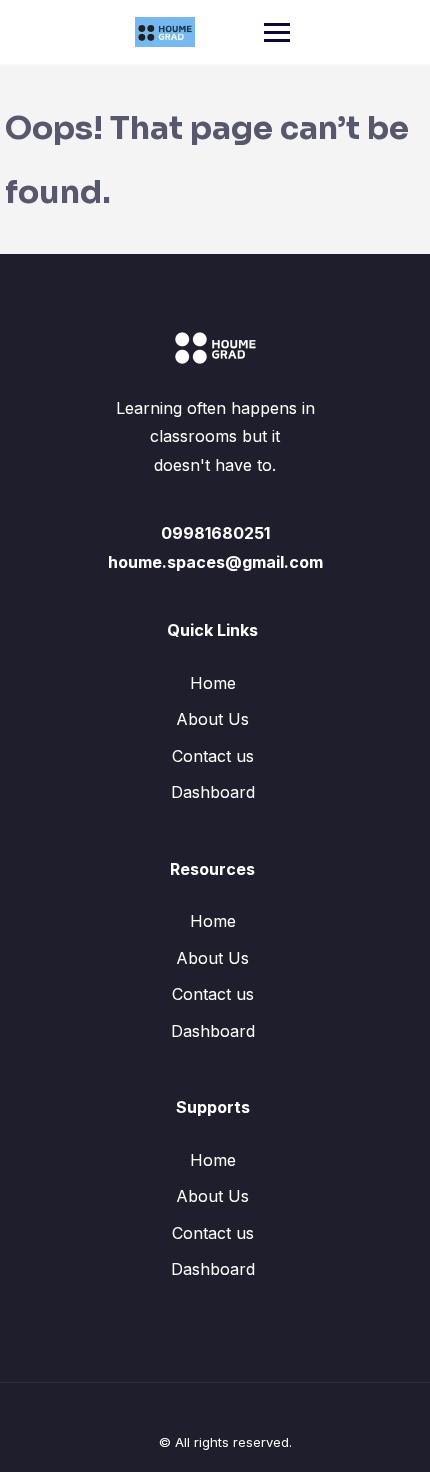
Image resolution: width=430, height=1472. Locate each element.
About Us (212, 719)
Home (213, 683)
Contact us (213, 756)
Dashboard (213, 792)
